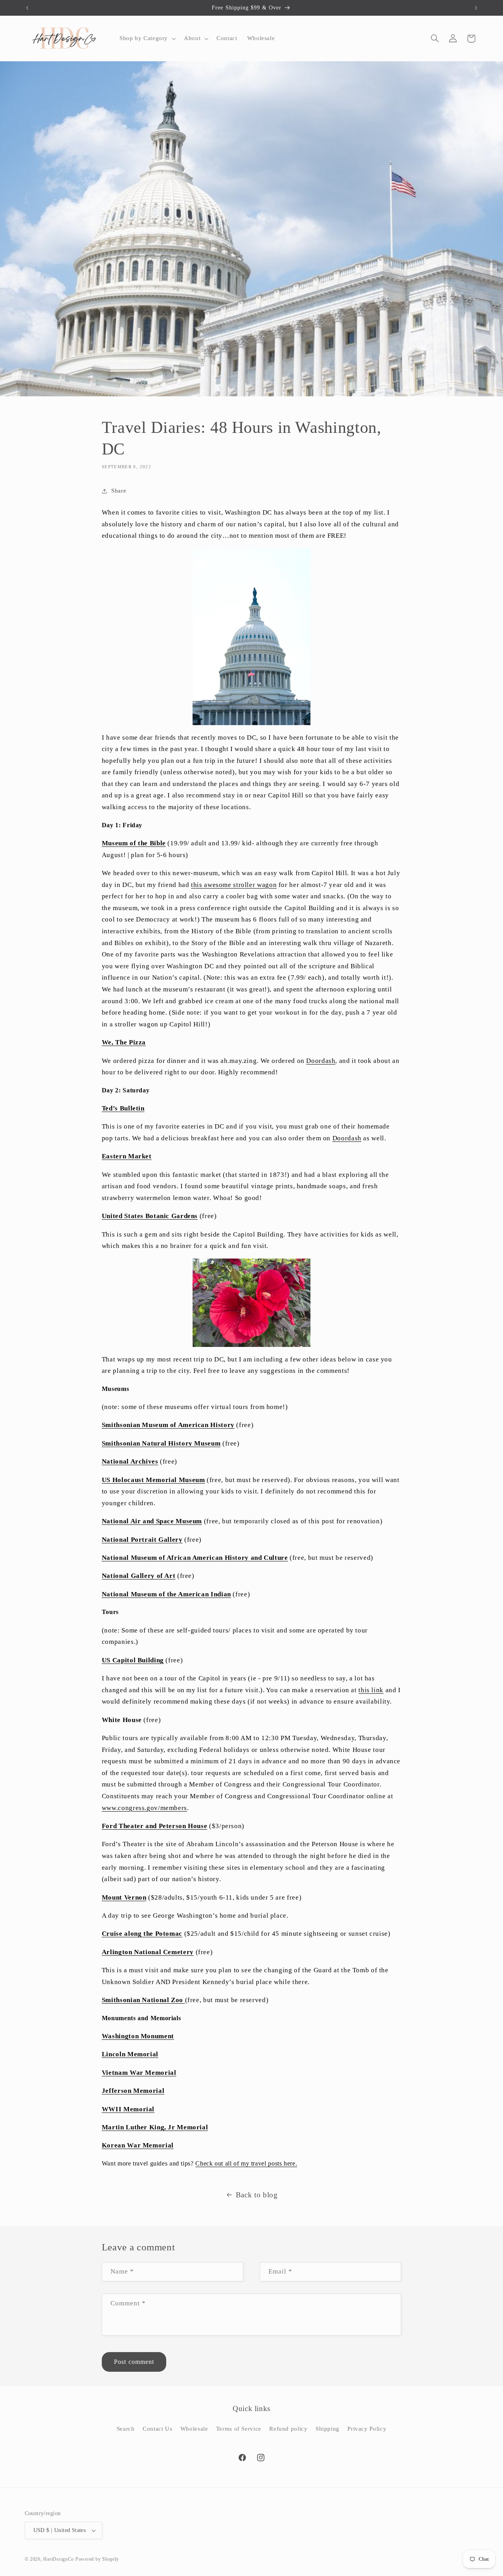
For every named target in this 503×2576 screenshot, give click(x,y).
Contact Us (157, 2428)
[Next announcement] (476, 8)
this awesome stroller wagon (234, 885)
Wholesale (194, 2428)
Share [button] (119, 491)
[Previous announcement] (27, 8)
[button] (147, 38)
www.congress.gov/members (144, 1808)
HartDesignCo (59, 2559)
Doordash (321, 1061)
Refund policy (288, 2428)
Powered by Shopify (97, 2559)
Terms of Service (239, 2428)
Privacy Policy (367, 2428)
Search (126, 2428)
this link (371, 1690)
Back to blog (257, 2195)
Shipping (328, 2428)
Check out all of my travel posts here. (246, 2163)
